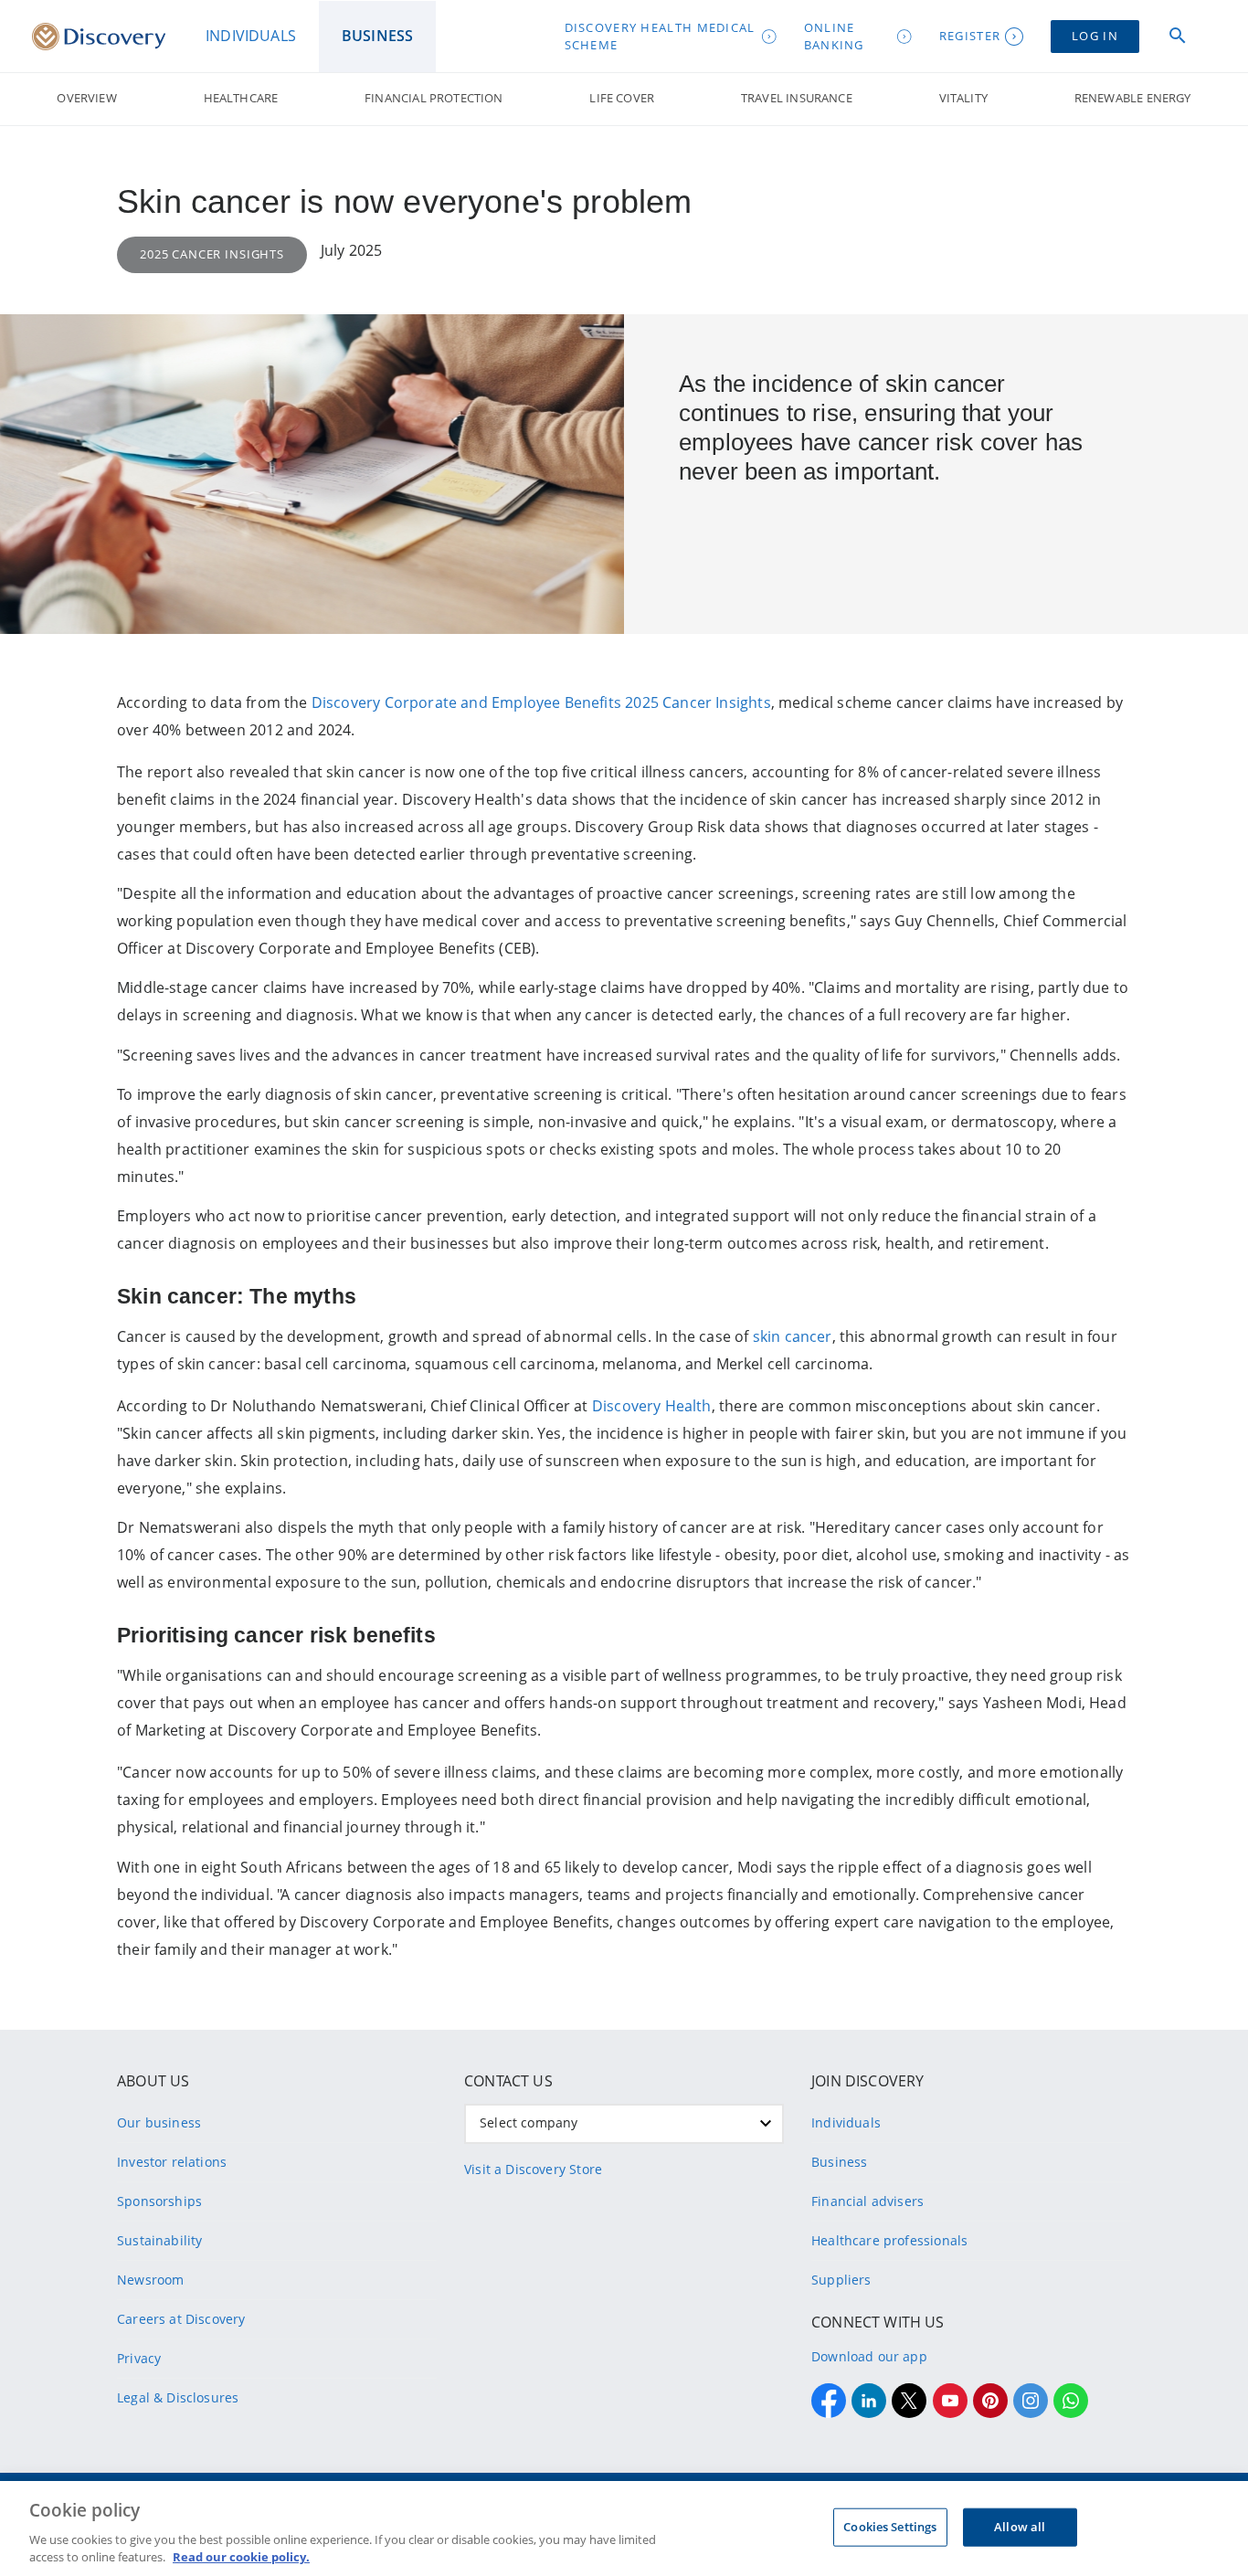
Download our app (869, 2356)
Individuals (846, 2122)
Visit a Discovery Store (533, 2169)
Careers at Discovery (181, 2319)
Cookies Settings (890, 2527)
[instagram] (1031, 2401)
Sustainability (159, 2240)
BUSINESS (377, 36)
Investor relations (172, 2162)
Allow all (1020, 2527)
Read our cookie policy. (241, 2557)
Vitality (963, 98)
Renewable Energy (1133, 98)
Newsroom (150, 2280)
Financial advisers (867, 2201)
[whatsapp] (1071, 2401)
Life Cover (622, 98)
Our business (159, 2122)
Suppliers (841, 2280)
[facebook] (829, 2401)
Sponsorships (159, 2201)
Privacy (139, 2358)
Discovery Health (652, 1406)
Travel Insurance (797, 98)
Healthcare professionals (889, 2240)
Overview (86, 98)
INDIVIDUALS (251, 36)
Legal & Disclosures (178, 2397)
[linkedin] (869, 2401)
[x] (909, 2401)
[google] (950, 2401)
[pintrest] (990, 2401)
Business (839, 2162)
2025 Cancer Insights (698, 702)
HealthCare (241, 98)
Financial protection (434, 98)
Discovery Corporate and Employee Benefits (466, 702)
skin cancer (793, 1336)
